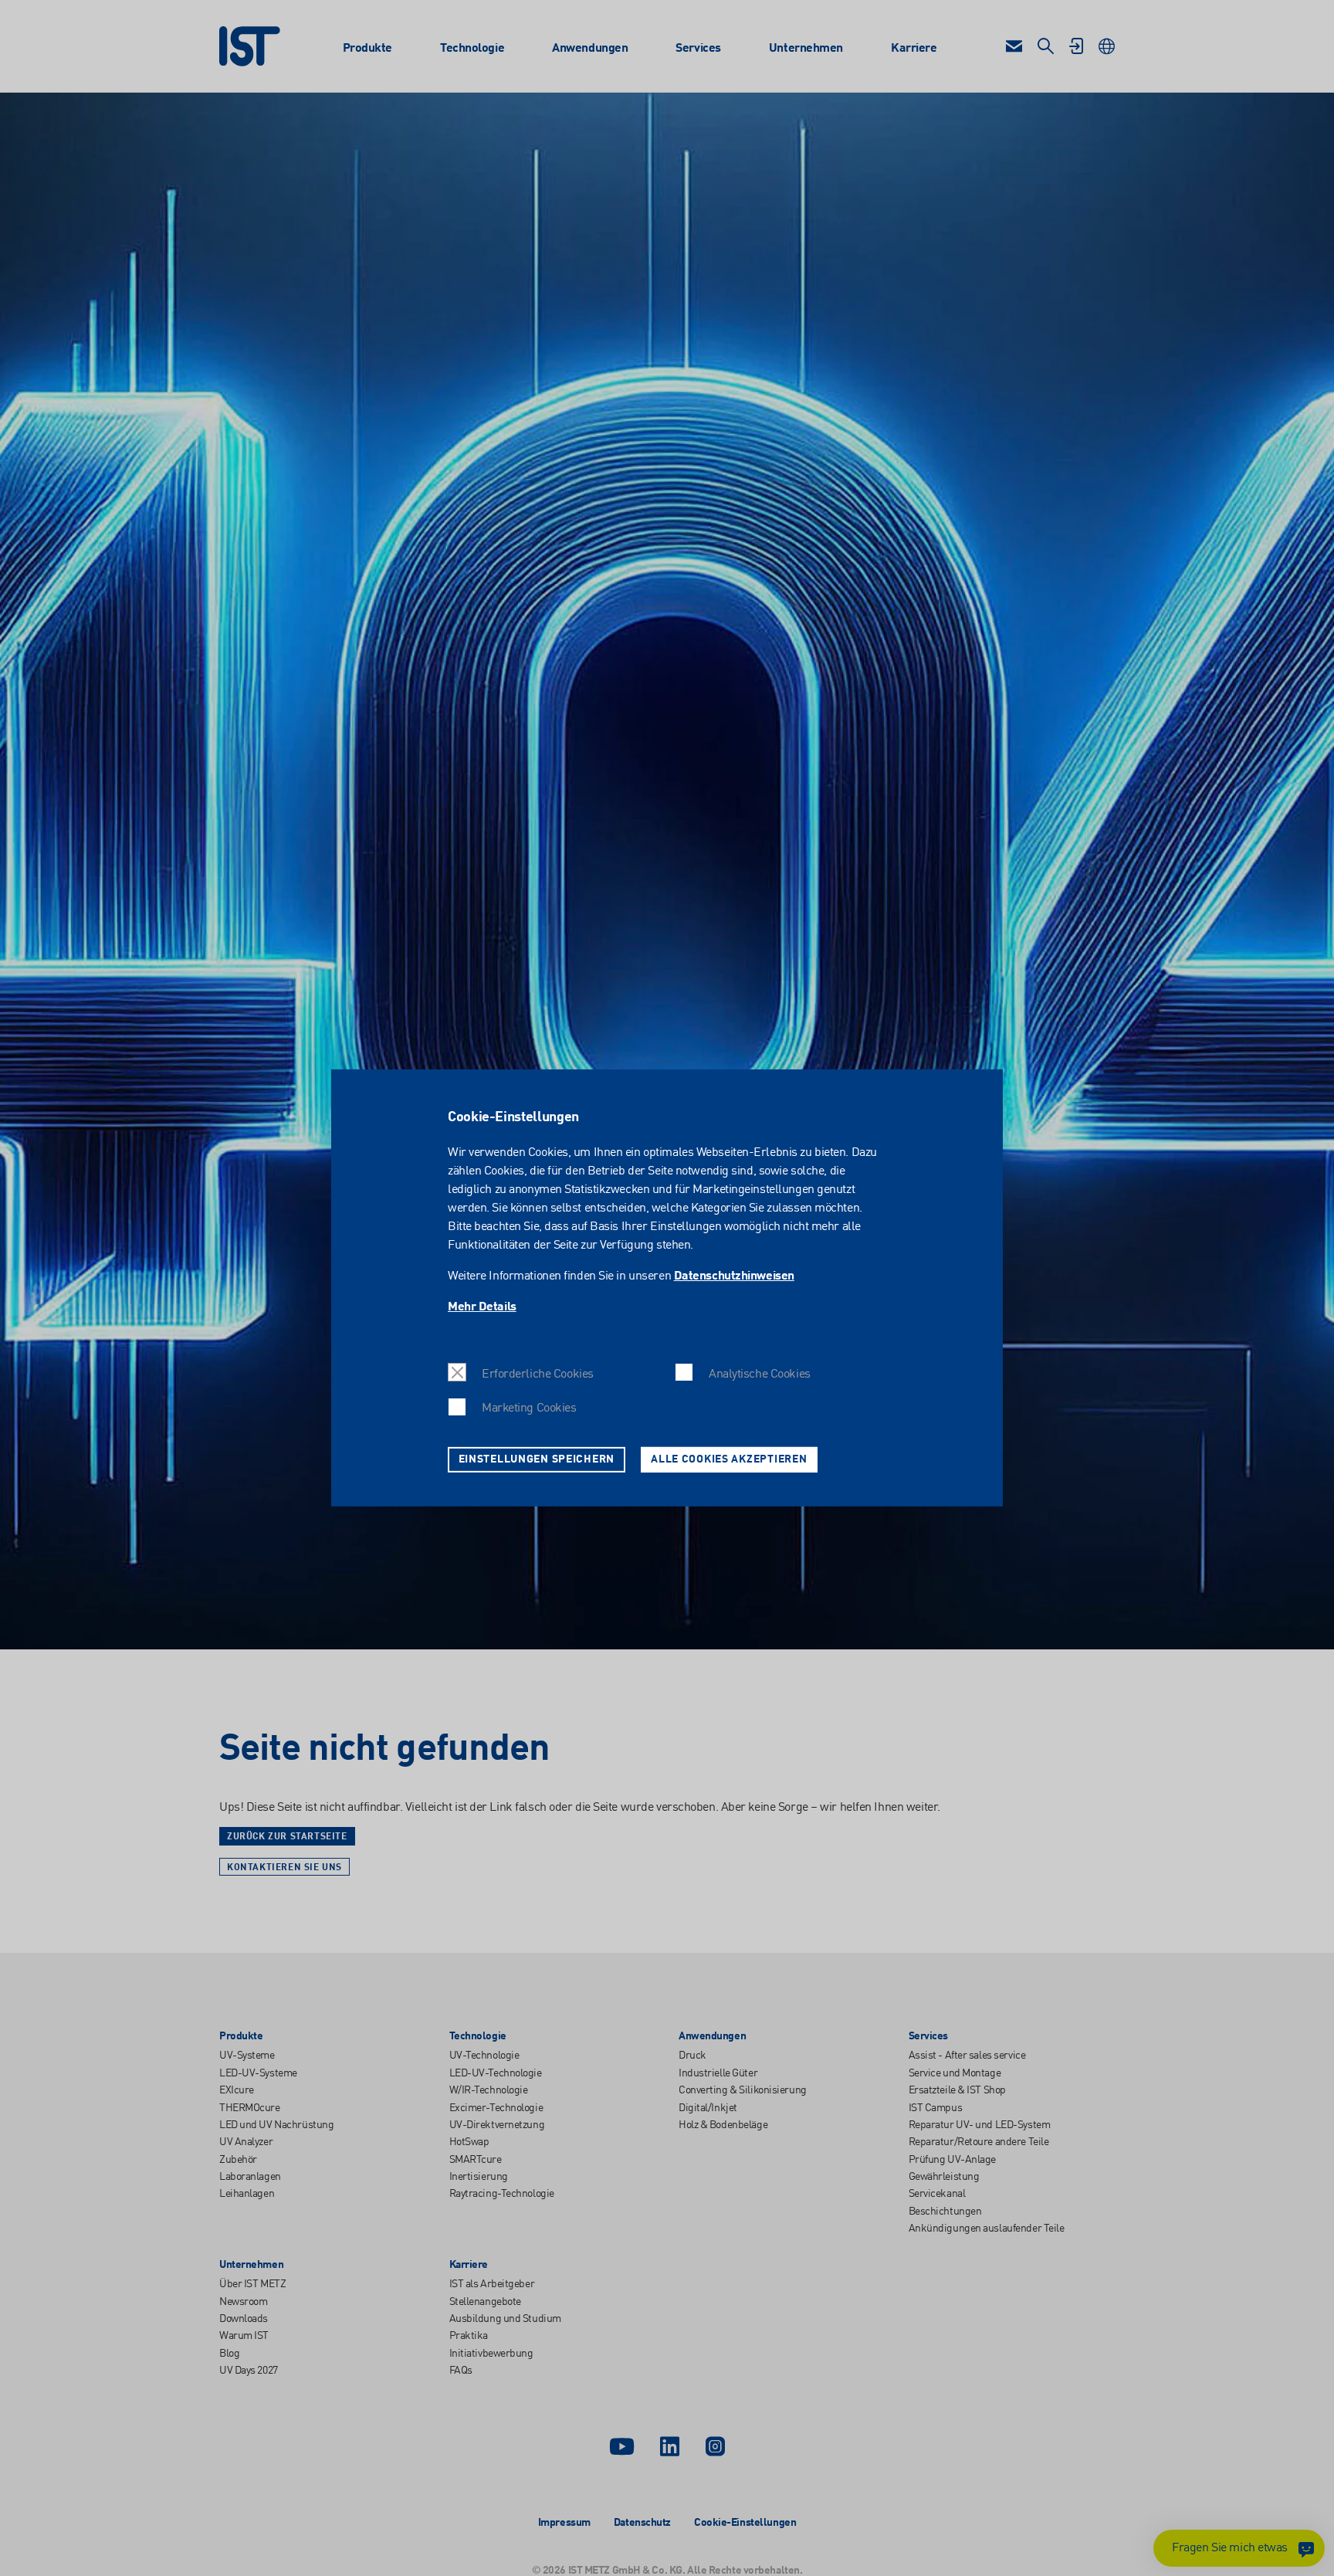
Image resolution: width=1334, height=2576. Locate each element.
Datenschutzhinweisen (734, 1276)
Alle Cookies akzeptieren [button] (729, 1459)
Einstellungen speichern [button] (537, 1459)
